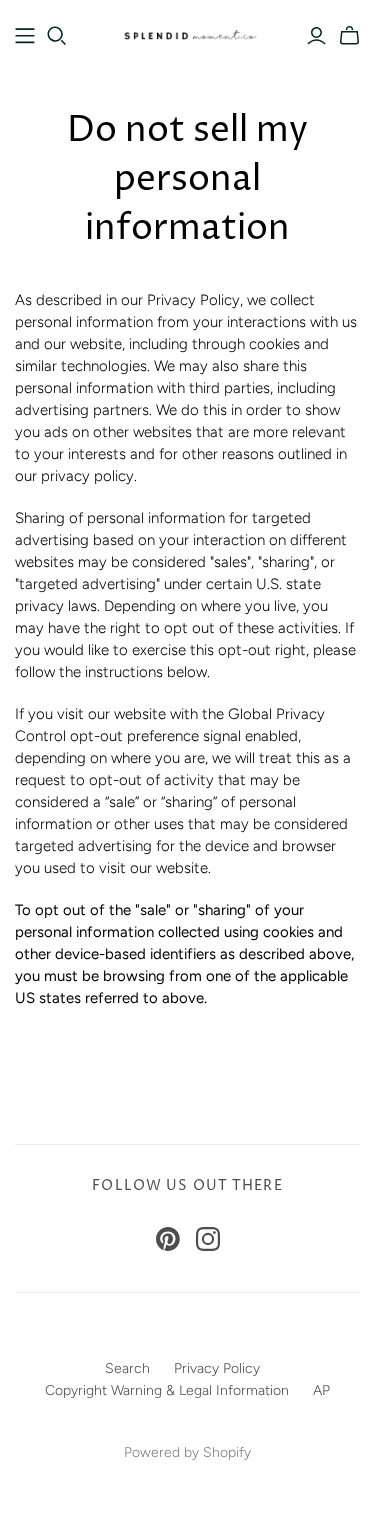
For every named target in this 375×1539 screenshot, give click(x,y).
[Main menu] (25, 36)
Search (127, 1368)
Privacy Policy (217, 1368)
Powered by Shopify (187, 1452)
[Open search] (57, 36)
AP (321, 1390)
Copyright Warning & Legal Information (167, 1390)
